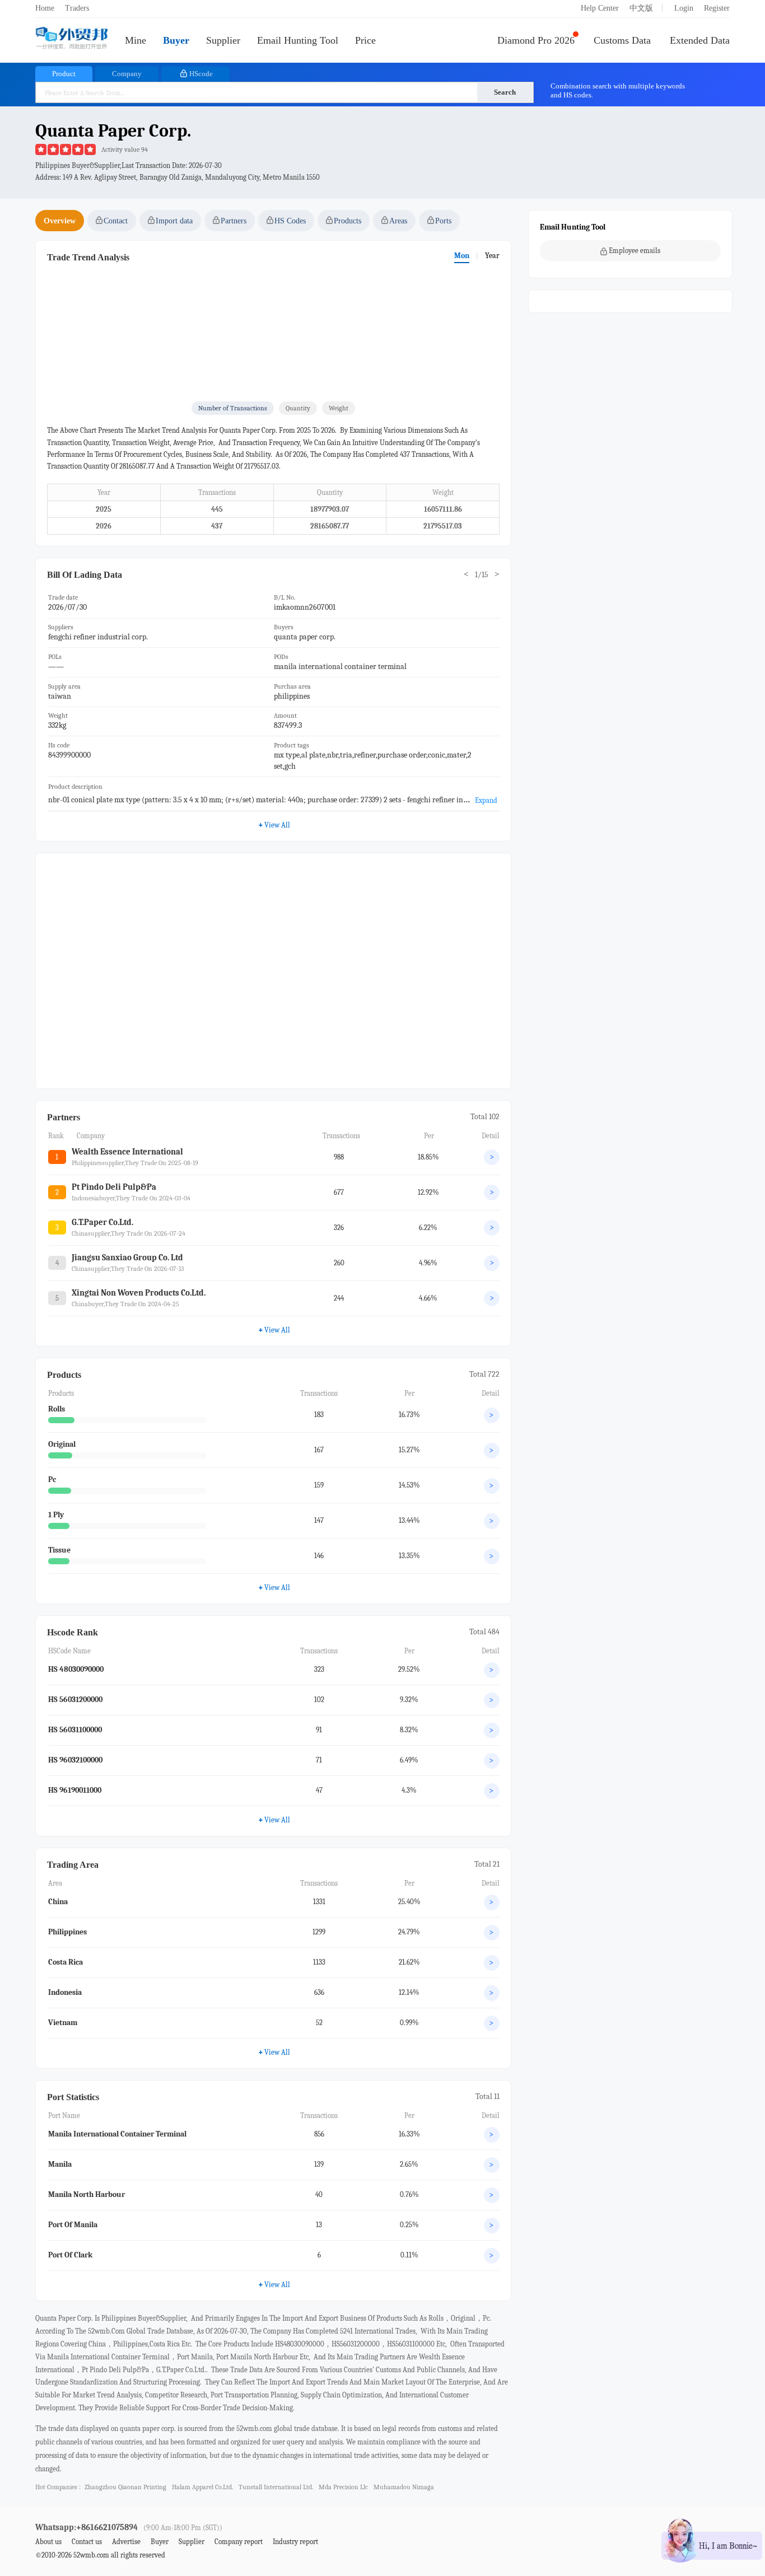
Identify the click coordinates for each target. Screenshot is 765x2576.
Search (505, 92)
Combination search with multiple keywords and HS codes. (618, 90)
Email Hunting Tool (298, 40)
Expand (486, 800)
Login (684, 8)
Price (365, 40)
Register (717, 8)
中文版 (641, 8)
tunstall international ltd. (276, 2487)
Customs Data (622, 40)
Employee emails (635, 251)
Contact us (87, 2542)
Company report (239, 2542)
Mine (136, 40)
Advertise (126, 2542)
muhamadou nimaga (404, 2487)
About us (48, 2542)
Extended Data (700, 40)
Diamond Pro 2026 (536, 40)
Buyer (176, 40)
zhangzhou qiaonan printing (125, 2487)
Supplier (223, 40)
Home (45, 8)
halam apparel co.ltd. (202, 2487)
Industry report (295, 2542)
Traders (77, 8)
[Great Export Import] (72, 39)
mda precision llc (343, 2487)
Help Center (600, 8)
